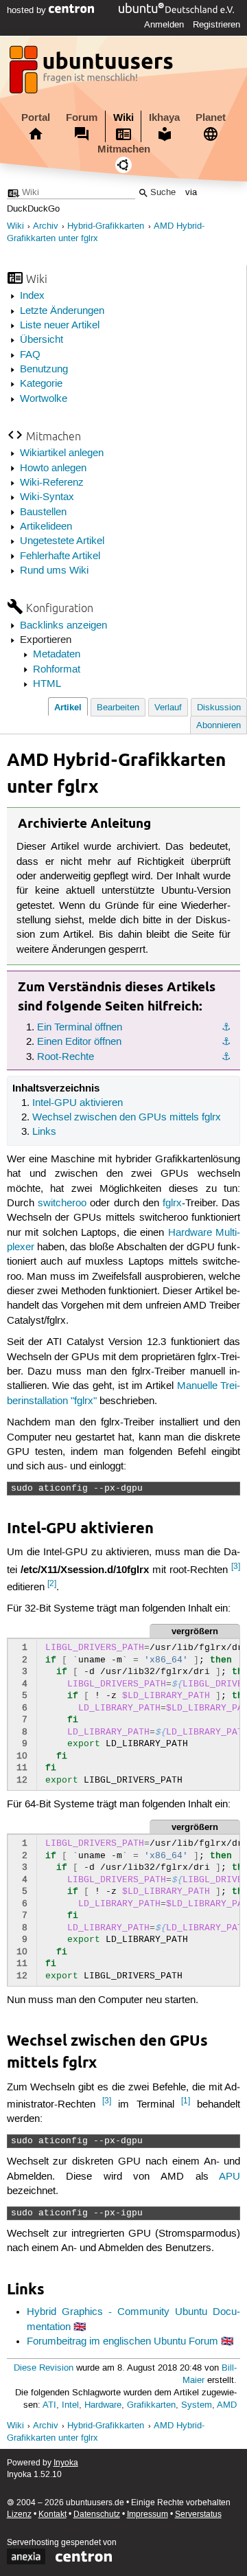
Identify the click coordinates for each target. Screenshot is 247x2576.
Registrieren (216, 25)
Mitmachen (124, 149)
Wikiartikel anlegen (62, 453)
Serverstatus (198, 2515)
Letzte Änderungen (62, 311)
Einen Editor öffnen (79, 1042)
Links (44, 1132)
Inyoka (66, 2463)
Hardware (103, 2405)
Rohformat (57, 670)
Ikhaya (164, 117)
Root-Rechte (66, 1057)
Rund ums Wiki (54, 571)
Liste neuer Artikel (60, 326)
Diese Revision (44, 2368)
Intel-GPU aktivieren (78, 1103)
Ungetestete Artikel (62, 541)
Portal (36, 117)
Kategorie (41, 384)
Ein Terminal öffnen (80, 1028)
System (197, 2405)
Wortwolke (44, 399)
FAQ (30, 355)
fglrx (172, 1204)
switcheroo (62, 1204)
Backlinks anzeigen (63, 626)
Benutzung (44, 370)
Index (32, 296)
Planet (211, 117)
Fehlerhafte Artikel (60, 556)
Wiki (123, 117)
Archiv (46, 226)
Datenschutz (97, 2515)
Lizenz (19, 2515)
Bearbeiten (118, 708)
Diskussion (219, 708)
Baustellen (43, 512)
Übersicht (42, 340)
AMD (227, 2405)
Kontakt (52, 2515)
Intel (70, 2405)
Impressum (148, 2515)
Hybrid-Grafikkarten (106, 226)
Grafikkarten (151, 2405)
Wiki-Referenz (52, 483)
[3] (236, 1567)
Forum (82, 117)
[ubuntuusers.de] (93, 74)
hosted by (28, 10)
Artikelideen (46, 527)
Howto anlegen (53, 468)
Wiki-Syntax (47, 497)
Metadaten (57, 655)
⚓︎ (226, 1028)
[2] (52, 1584)
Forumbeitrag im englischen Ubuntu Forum (122, 2342)
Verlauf (168, 708)
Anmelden (164, 25)
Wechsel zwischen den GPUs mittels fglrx (127, 1118)
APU (230, 2177)
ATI (49, 2405)
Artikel (68, 707)
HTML (47, 684)
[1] (186, 2101)
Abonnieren (219, 726)
